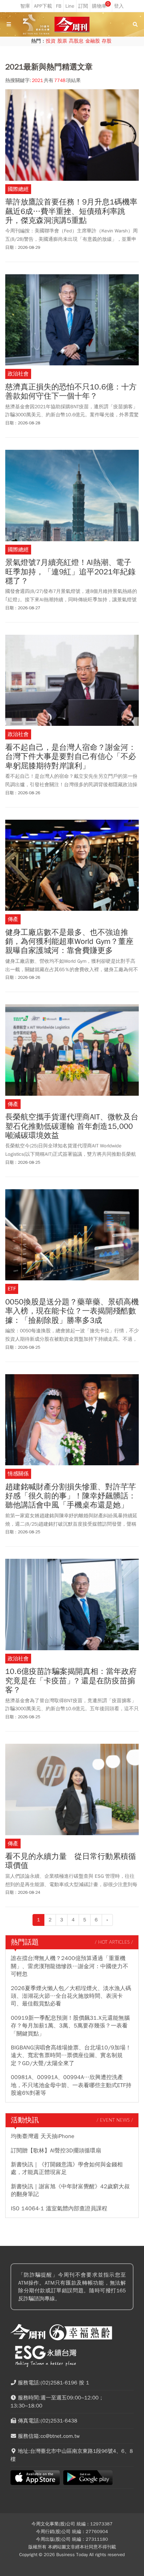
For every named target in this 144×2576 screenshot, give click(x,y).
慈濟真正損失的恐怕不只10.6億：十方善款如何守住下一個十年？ (71, 392)
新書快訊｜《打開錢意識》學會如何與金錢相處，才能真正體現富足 (67, 2168)
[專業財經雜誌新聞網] (72, 25)
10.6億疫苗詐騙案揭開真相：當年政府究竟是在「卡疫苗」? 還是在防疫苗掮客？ (71, 1681)
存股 (107, 41)
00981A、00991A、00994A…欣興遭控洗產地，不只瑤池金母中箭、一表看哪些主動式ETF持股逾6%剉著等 (71, 2085)
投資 (51, 41)
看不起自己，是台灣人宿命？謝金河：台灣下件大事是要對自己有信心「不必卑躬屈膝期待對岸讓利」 (71, 757)
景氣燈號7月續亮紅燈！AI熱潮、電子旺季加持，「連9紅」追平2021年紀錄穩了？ (70, 572)
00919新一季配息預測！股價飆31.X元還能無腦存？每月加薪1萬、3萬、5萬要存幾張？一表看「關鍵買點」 (70, 2026)
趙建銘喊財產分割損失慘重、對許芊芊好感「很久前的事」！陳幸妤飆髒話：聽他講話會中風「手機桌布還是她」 (71, 1496)
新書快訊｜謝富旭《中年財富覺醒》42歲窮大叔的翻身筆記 (70, 2190)
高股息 (76, 41)
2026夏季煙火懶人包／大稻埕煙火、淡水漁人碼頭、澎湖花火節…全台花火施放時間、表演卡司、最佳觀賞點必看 (71, 1996)
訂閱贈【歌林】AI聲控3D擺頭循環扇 (56, 2151)
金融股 (93, 41)
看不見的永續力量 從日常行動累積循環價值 (71, 1861)
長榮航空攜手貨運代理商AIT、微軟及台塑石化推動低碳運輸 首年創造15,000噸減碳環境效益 (72, 1126)
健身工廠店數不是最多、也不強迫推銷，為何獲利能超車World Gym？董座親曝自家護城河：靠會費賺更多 (69, 942)
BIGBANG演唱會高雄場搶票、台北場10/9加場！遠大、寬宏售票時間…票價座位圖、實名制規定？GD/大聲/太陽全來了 (71, 2056)
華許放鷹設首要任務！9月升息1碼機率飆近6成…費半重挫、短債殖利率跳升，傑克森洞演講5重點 (71, 211)
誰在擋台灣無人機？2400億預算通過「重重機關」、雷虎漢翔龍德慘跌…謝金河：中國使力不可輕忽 (70, 1966)
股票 (62, 41)
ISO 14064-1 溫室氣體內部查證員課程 (59, 2209)
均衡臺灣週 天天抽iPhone (43, 2136)
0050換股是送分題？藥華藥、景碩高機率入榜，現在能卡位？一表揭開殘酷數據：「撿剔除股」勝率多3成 (72, 1311)
